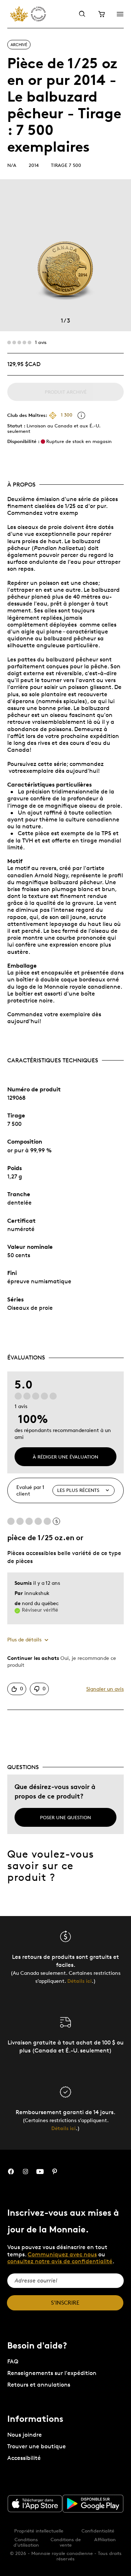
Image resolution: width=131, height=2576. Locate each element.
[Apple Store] (35, 2504)
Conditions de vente (66, 2542)
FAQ (13, 2361)
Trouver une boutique (37, 2446)
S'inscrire (65, 2303)
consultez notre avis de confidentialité (60, 2261)
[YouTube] (40, 2172)
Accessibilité (24, 2458)
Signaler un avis (105, 1689)
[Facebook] (11, 2172)
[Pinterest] (55, 2172)
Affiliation (105, 2539)
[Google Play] (93, 2504)
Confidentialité (98, 2531)
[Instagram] (25, 2172)
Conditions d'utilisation (26, 2542)
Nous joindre (25, 2435)
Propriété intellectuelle (39, 2531)
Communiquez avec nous (62, 2254)
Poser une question (65, 1817)
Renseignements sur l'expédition (52, 2373)
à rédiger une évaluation (65, 1457)
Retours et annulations (39, 2385)
